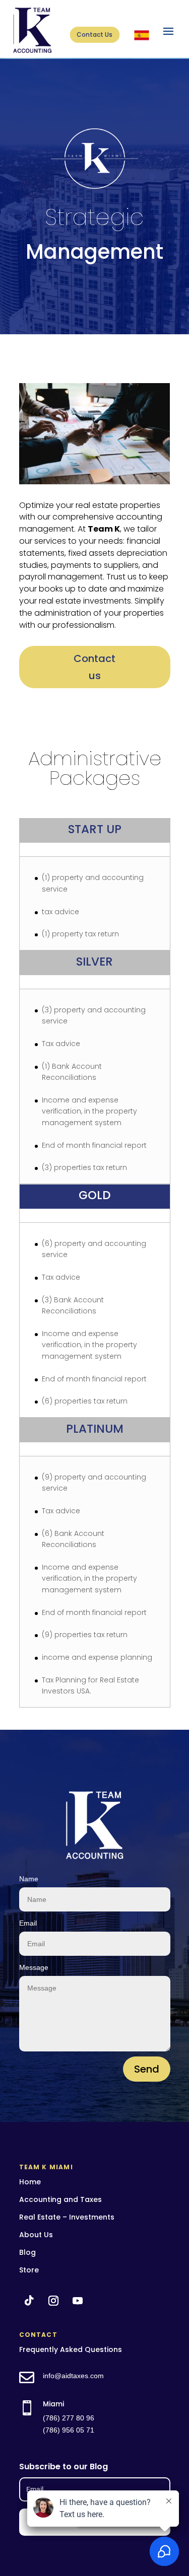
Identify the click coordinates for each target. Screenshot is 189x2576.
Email (28, 1923)
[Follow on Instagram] (53, 2301)
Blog (27, 2252)
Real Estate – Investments (67, 2217)
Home (30, 2182)
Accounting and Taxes (60, 2199)
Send (147, 2069)
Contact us (94, 667)
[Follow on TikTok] (29, 2301)
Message (34, 1967)
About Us (36, 2235)
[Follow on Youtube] (78, 2301)
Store (29, 2270)
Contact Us (94, 34)
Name (29, 1879)
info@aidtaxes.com (73, 2376)
